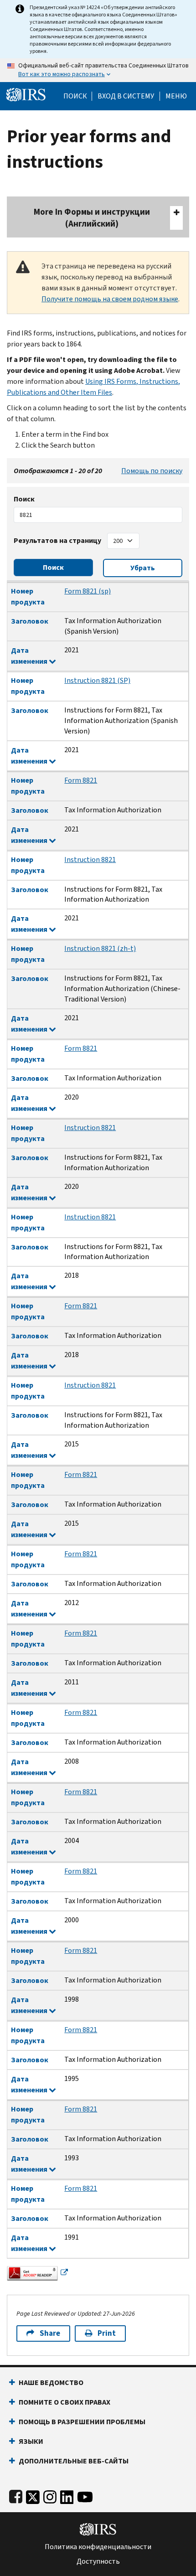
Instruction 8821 (90, 860)
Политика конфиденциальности (98, 2547)
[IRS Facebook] (16, 2495)
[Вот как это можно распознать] (98, 70)
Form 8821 (81, 780)
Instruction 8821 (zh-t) (100, 948)
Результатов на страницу (57, 540)
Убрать (143, 568)
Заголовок (30, 621)
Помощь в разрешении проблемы (82, 2422)
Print (107, 2333)
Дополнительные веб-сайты (74, 2461)
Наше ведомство (51, 2382)
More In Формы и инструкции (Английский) (92, 218)
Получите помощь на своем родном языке (110, 299)
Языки (31, 2441)
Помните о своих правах (64, 2402)
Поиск (75, 96)
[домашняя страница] (26, 94)
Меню (176, 96)
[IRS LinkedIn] (67, 2495)
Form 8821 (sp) (88, 591)
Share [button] (50, 2333)
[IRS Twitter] (33, 2495)
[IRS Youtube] (85, 2495)
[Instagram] (50, 2495)
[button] (126, 96)
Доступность (98, 2561)
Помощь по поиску (152, 471)
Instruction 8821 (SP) (97, 680)
